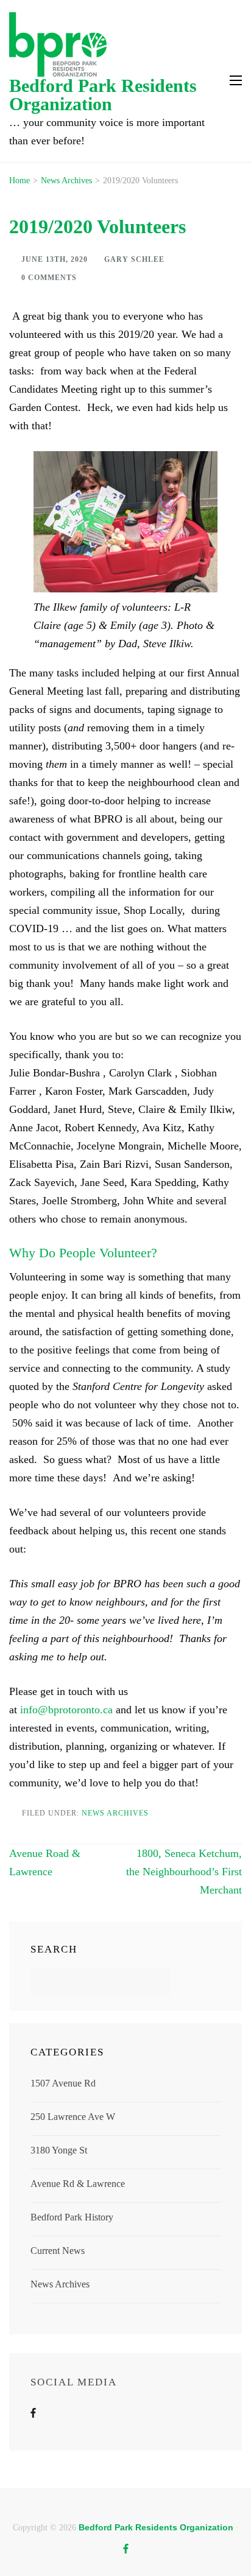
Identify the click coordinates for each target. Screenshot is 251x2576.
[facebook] (126, 2549)
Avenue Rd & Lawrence (78, 2184)
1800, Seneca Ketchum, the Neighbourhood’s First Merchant (184, 1872)
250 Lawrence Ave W (73, 2117)
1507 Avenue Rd (63, 2083)
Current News (58, 2251)
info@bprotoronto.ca (66, 1710)
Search (54, 1949)
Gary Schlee (134, 259)
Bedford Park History (72, 2217)
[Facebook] (33, 2413)
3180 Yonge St (59, 2150)
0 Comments (49, 278)
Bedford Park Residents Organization (103, 95)
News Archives (115, 1813)
